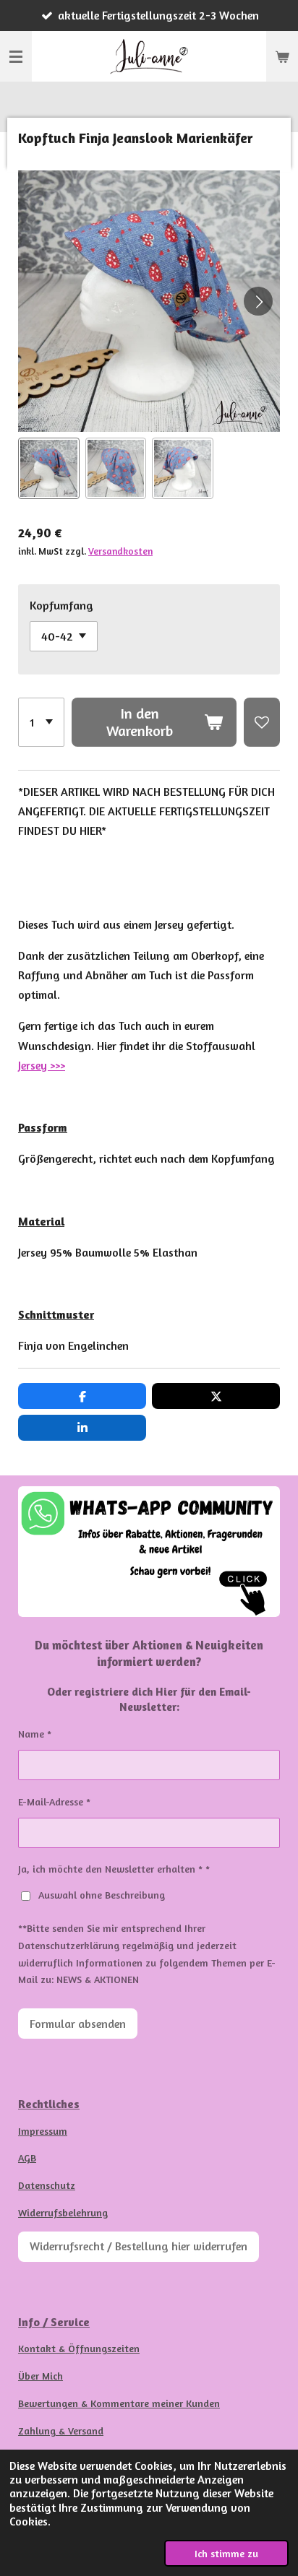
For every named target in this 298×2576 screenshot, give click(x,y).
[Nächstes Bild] (258, 301)
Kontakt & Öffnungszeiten (79, 2348)
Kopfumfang (61, 605)
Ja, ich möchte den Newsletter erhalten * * (114, 1869)
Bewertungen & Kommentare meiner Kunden (119, 2403)
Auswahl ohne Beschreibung (102, 1895)
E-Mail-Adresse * (54, 1801)
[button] (49, 468)
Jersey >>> (42, 1065)
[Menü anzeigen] (16, 56)
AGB (27, 2157)
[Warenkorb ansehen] (282, 56)
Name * (35, 1734)
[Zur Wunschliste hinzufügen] (262, 722)
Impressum (43, 2131)
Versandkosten (120, 551)
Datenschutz (47, 2185)
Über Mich (41, 2376)
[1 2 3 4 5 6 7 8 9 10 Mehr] (41, 722)
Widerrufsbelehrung (63, 2212)
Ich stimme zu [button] (226, 2553)
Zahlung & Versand (61, 2430)
